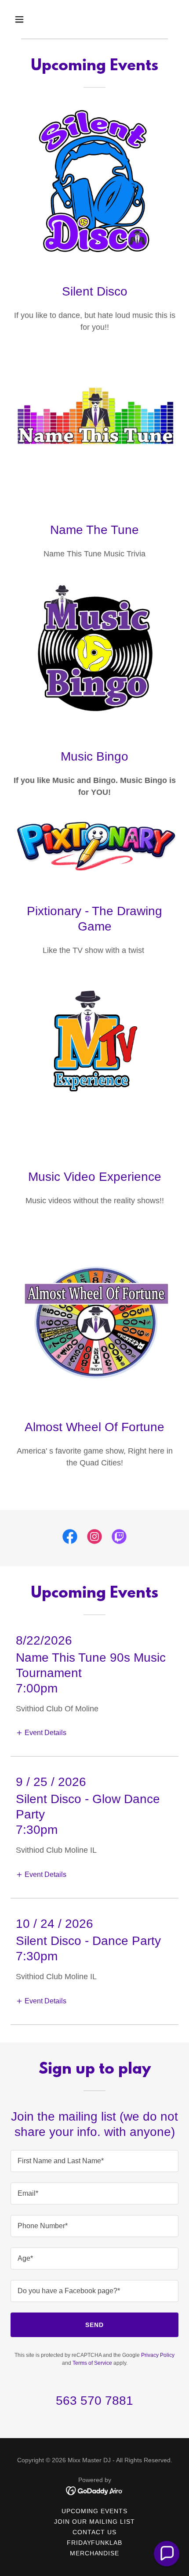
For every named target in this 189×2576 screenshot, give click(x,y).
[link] (70, 1538)
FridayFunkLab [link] (95, 2543)
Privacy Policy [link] (158, 2355)
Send (94, 2325)
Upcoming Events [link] (95, 2511)
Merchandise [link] (95, 2553)
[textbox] (94, 2161)
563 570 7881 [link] (94, 2401)
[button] (23, 19)
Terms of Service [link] (92, 2363)
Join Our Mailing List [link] (94, 2522)
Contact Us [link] (94, 2532)
